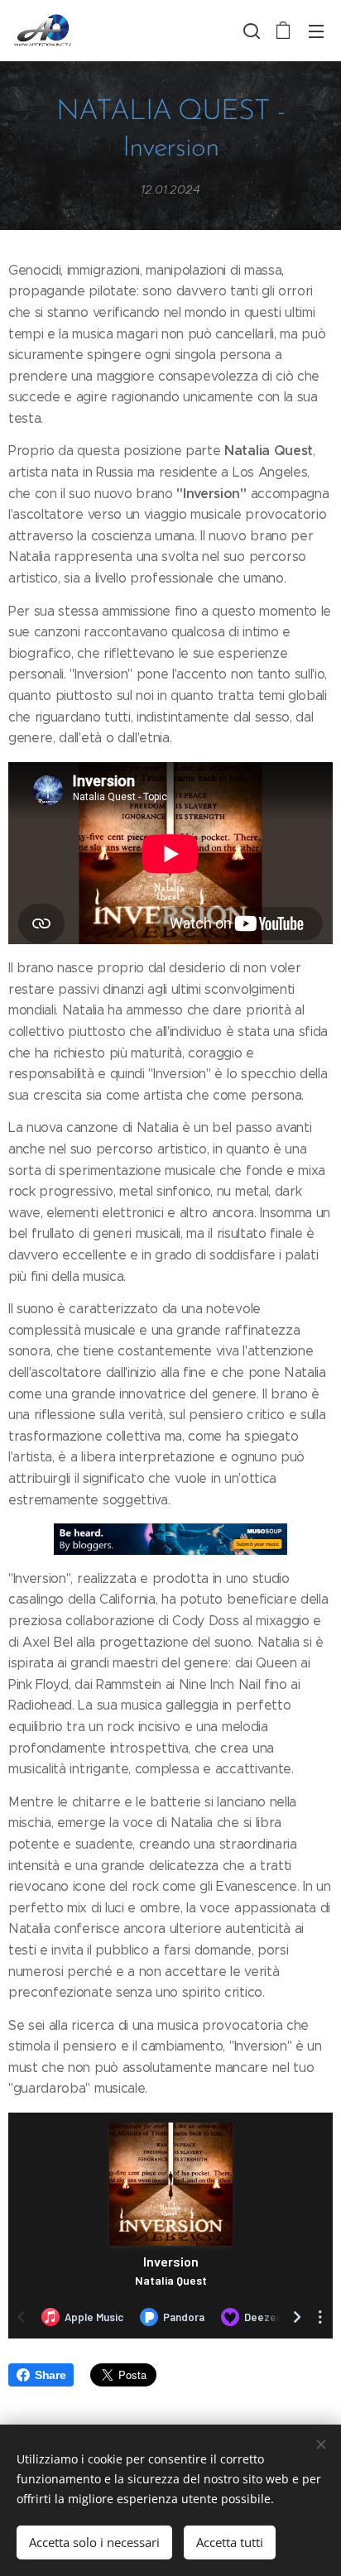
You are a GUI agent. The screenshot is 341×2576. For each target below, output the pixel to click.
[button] (250, 31)
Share (50, 2375)
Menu (316, 31)
